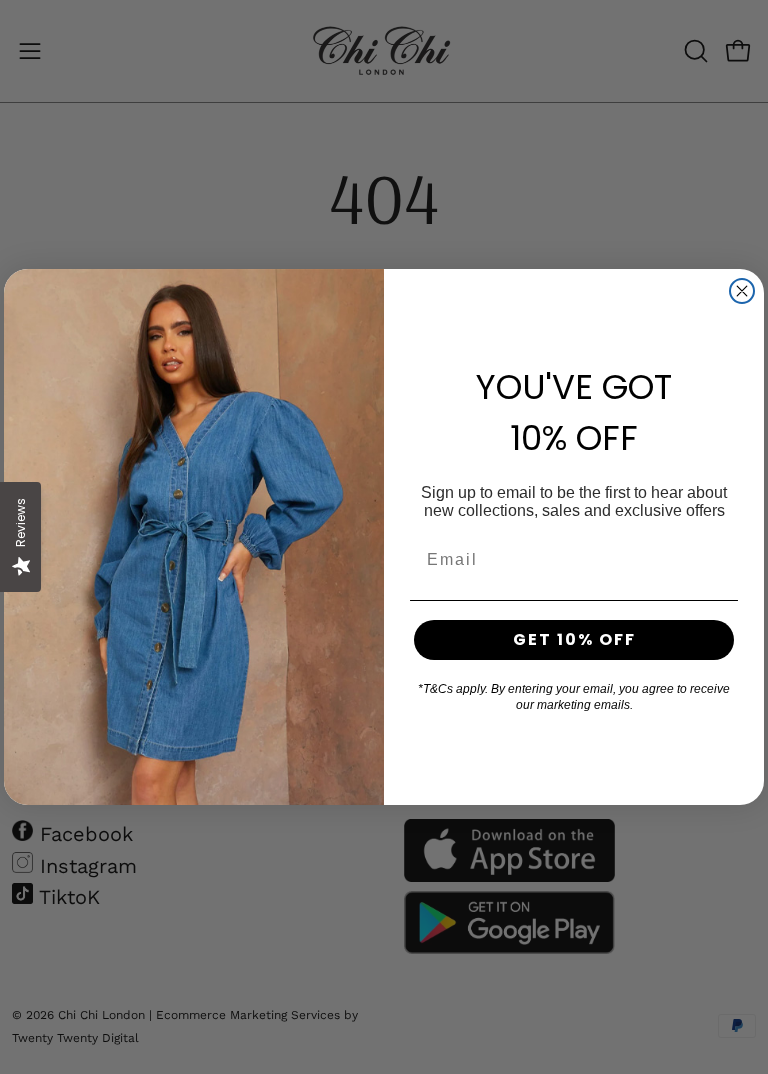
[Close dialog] (742, 291)
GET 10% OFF (574, 639)
